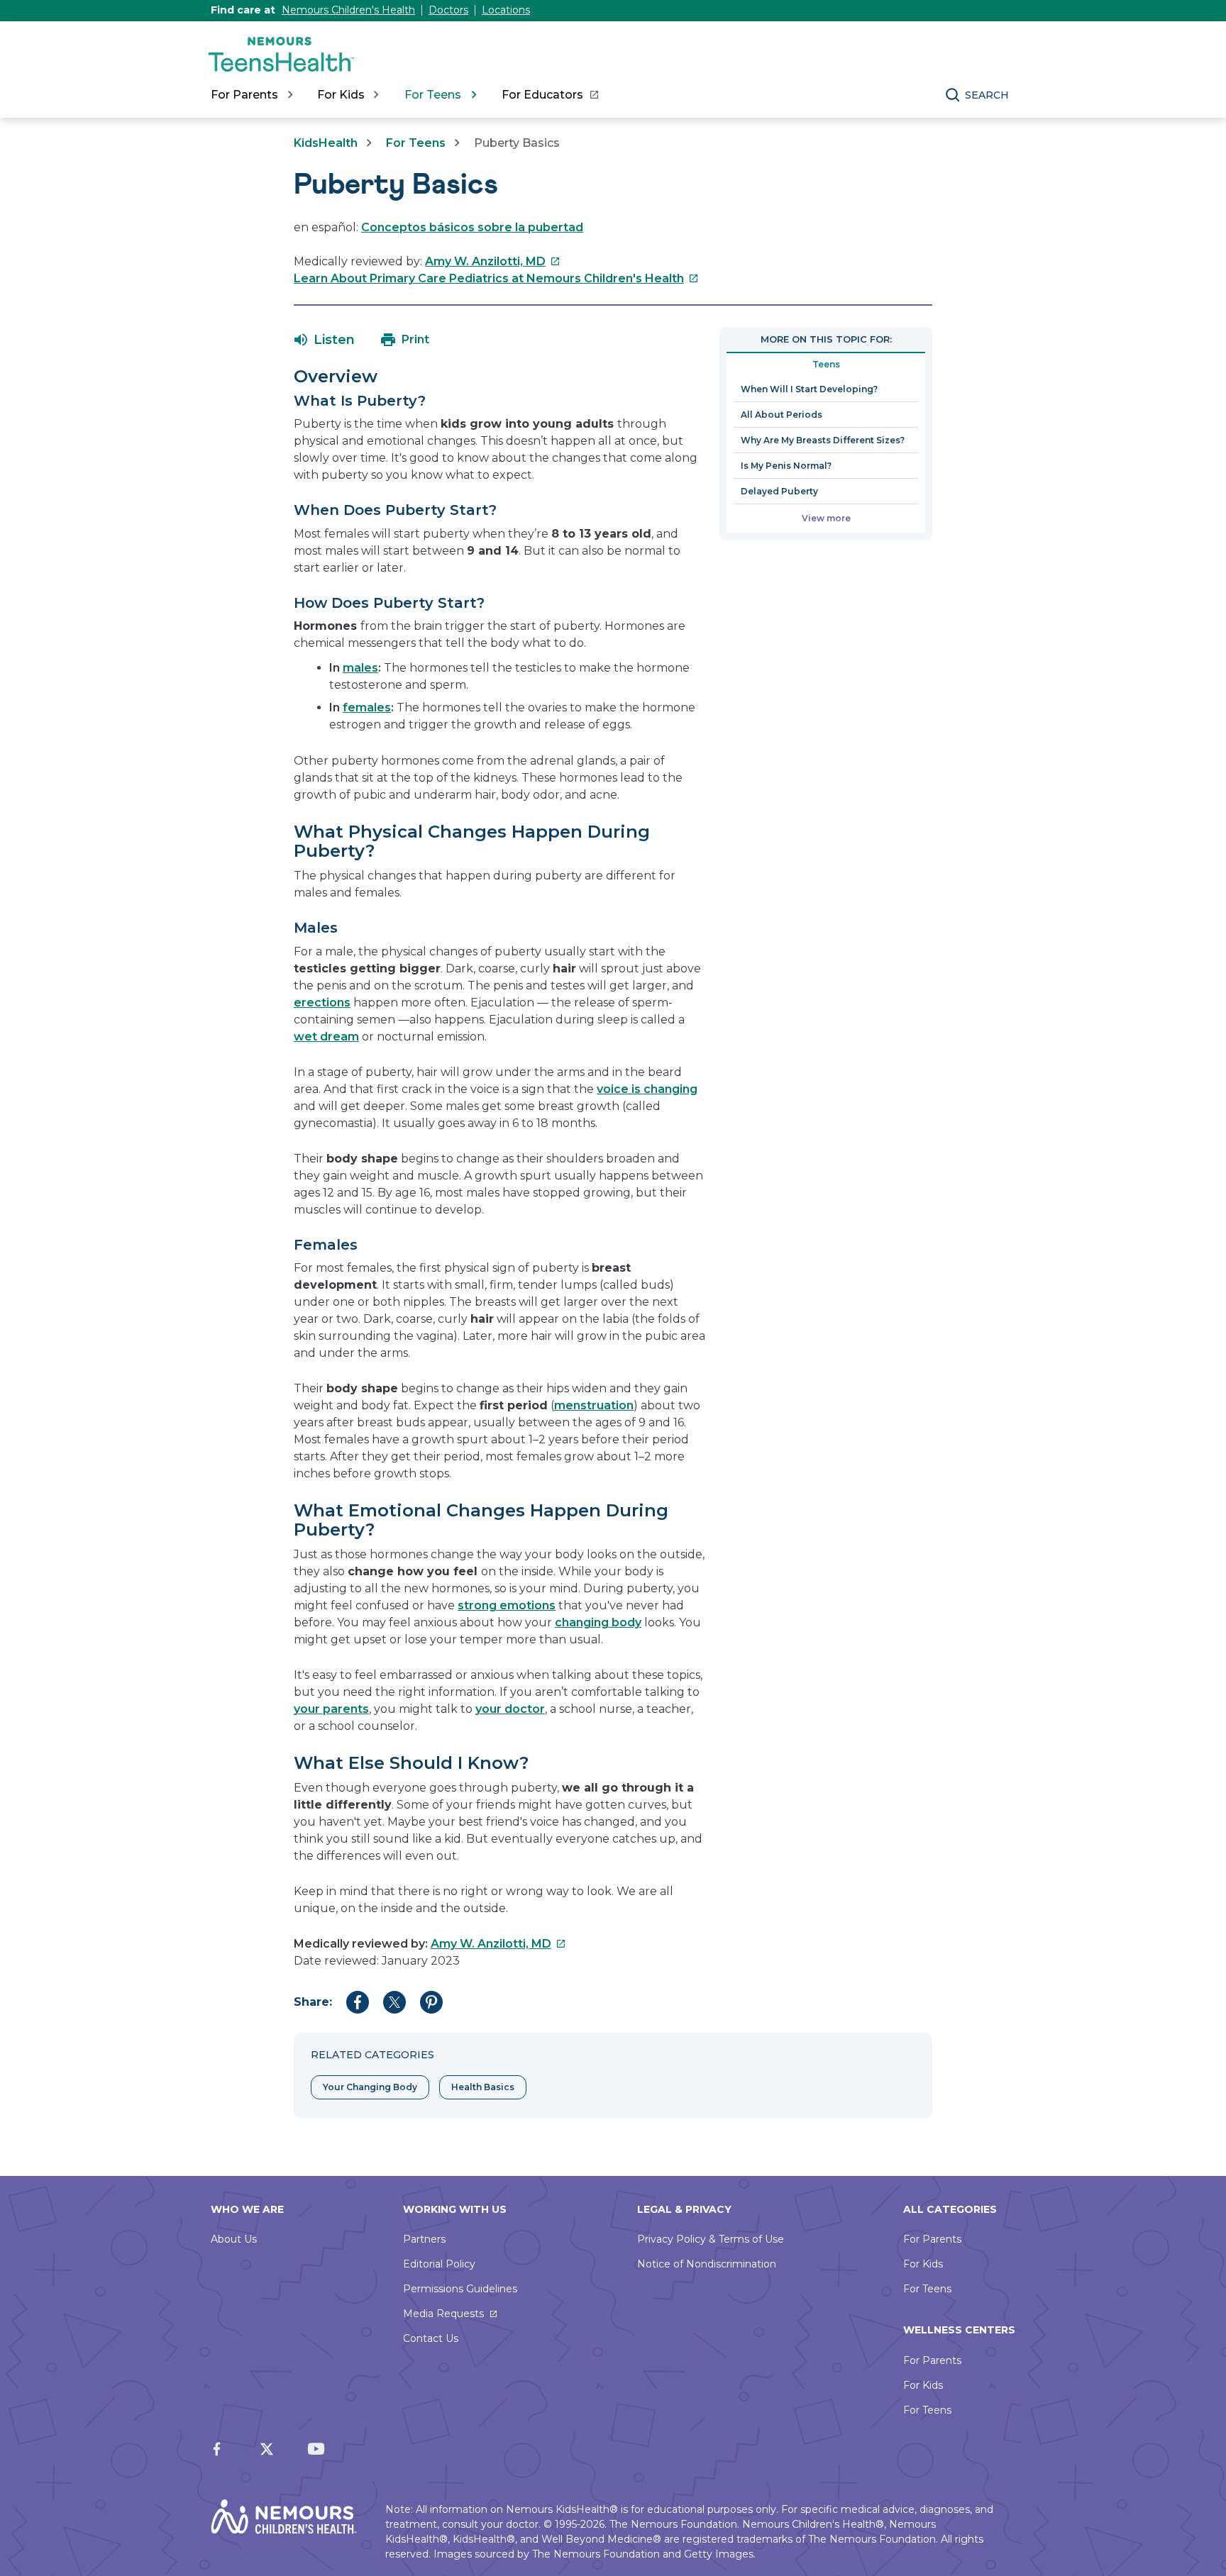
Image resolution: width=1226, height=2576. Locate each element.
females (367, 707)
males (360, 668)
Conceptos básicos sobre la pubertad (472, 227)
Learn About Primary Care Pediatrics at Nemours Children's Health (496, 278)
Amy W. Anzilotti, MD (493, 261)
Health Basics (483, 2087)
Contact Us (431, 2338)
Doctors (448, 10)
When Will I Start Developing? (809, 389)
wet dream (326, 1037)
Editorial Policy (439, 2264)
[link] (550, 95)
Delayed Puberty (779, 491)
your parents (331, 1709)
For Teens (416, 143)
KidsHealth (326, 143)
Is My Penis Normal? (786, 466)
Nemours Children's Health (348, 10)
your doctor (510, 1709)
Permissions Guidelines (460, 2289)
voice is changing (647, 1089)
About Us (234, 2239)
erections (322, 1003)
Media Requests (443, 2314)
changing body (598, 1622)
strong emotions (507, 1605)
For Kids (923, 2264)
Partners (424, 2239)
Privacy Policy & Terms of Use (711, 2239)
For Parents (932, 2239)
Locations (506, 10)
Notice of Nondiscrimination (707, 2264)
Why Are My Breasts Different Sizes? (823, 440)
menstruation (594, 1405)
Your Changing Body (370, 2087)
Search (987, 95)
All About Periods (782, 415)
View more (826, 518)
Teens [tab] (826, 364)
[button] (325, 340)
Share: (313, 2002)
